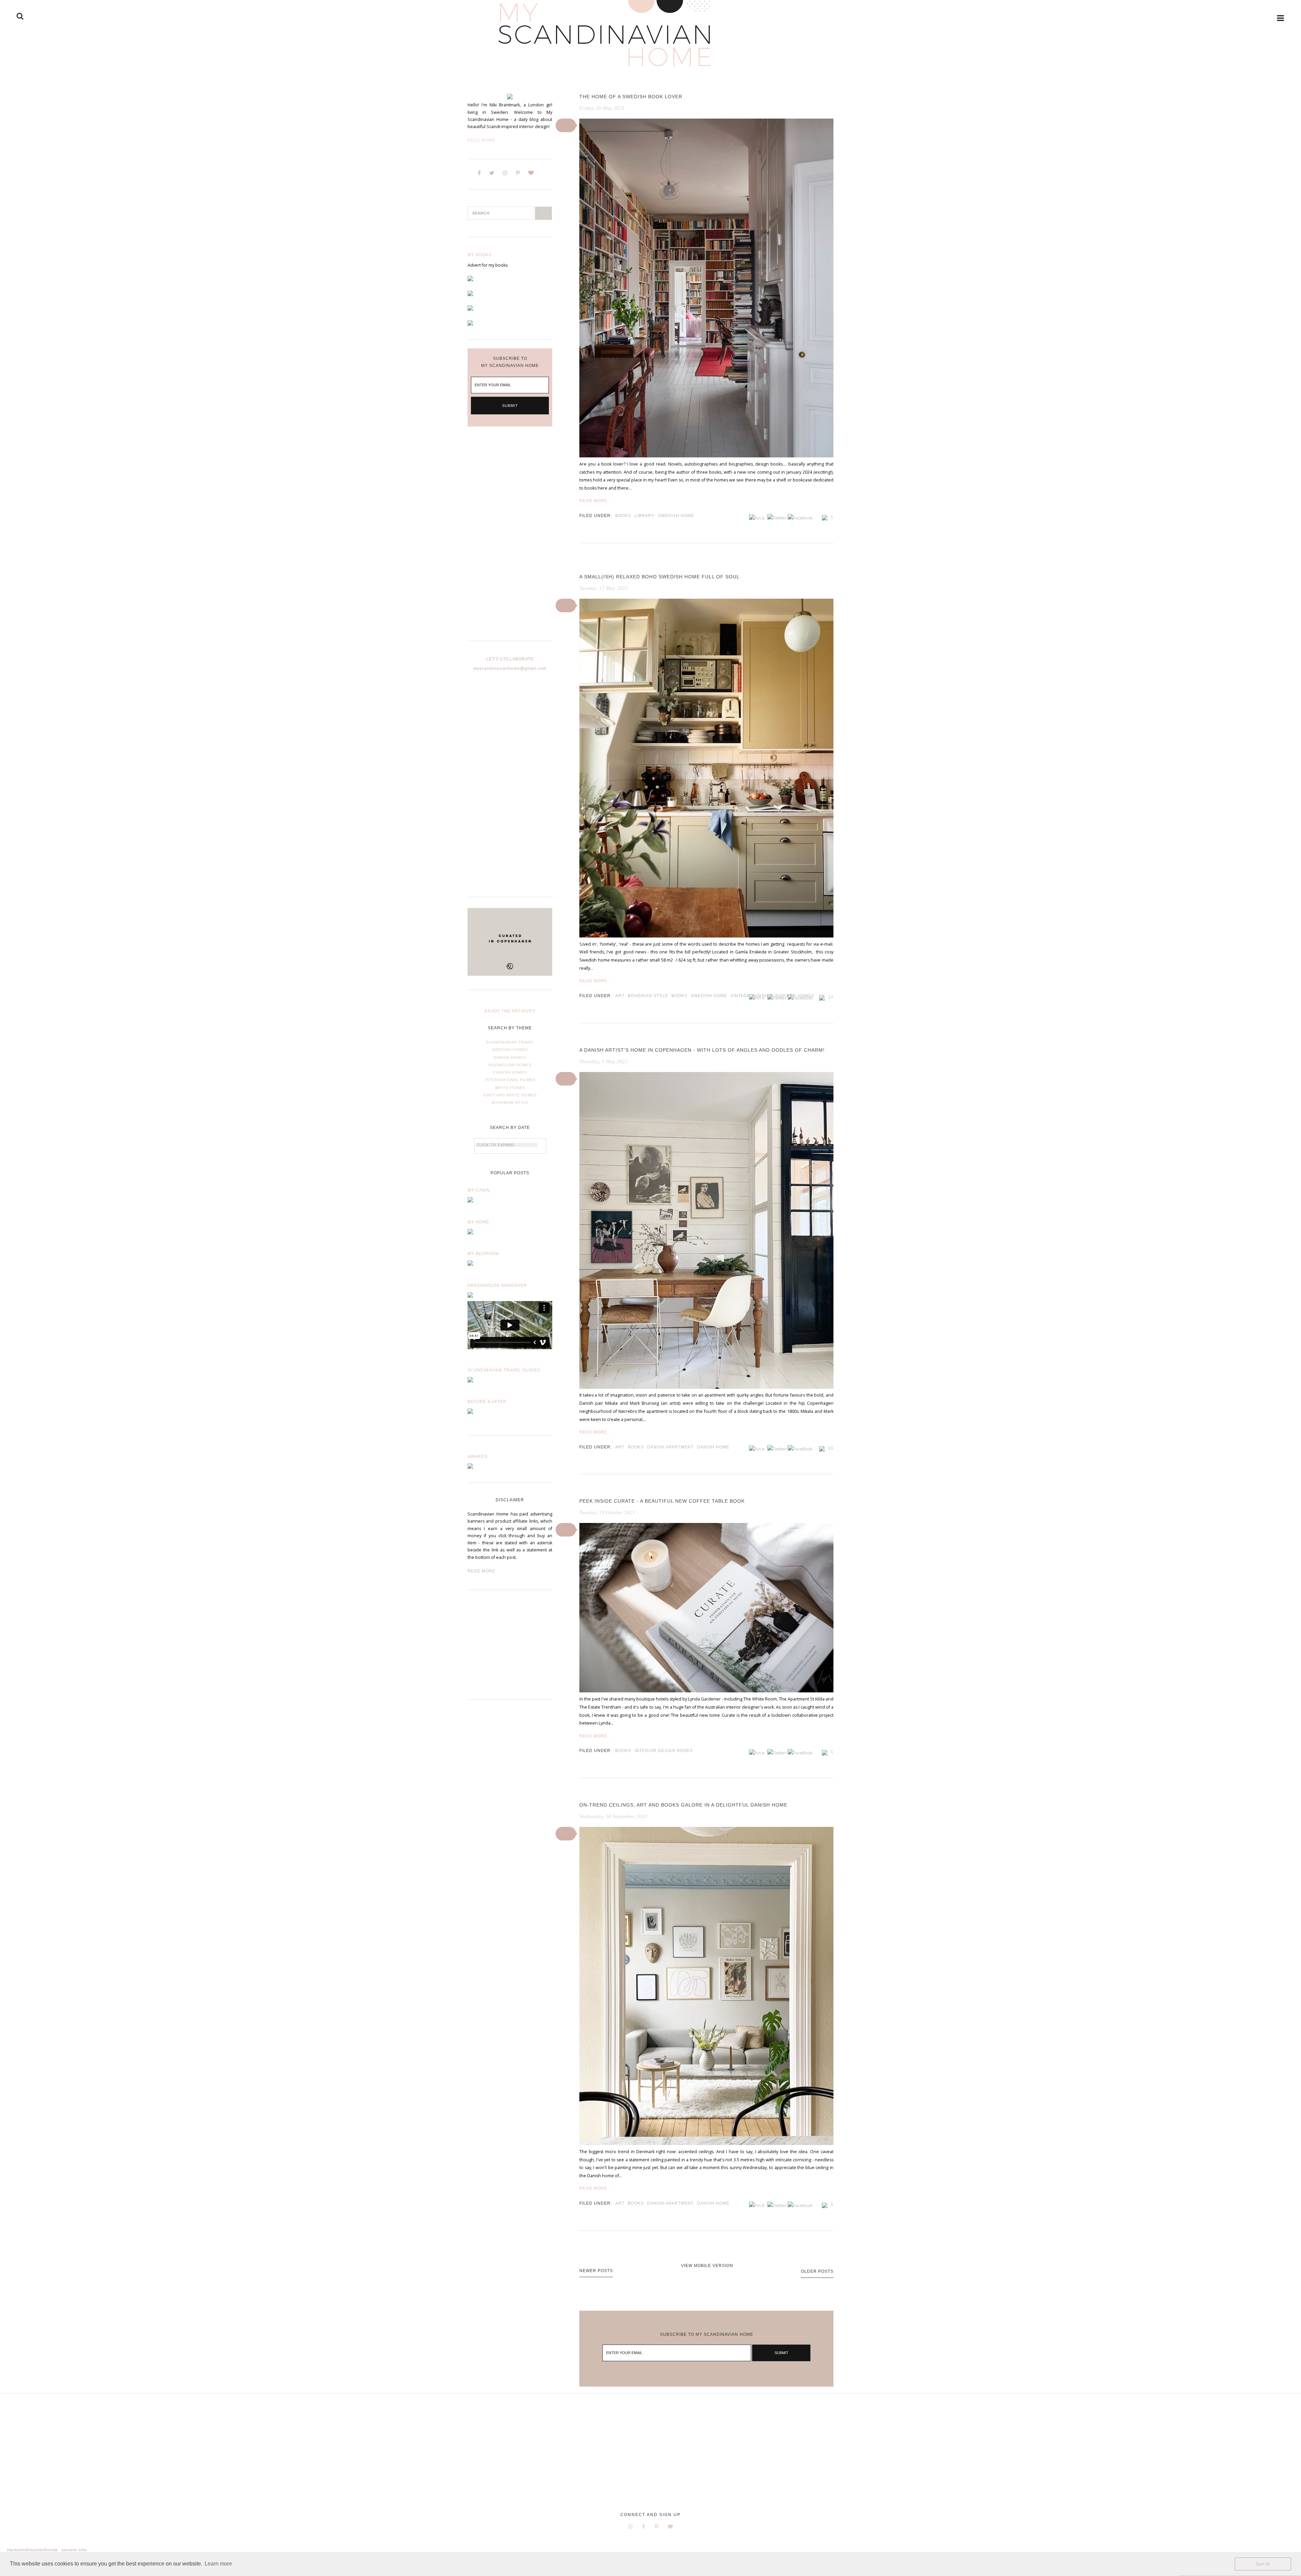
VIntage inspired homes (784, 996)
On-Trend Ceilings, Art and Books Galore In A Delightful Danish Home (683, 1805)
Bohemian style (510, 1102)
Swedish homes (510, 1050)
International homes (510, 1080)
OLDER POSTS (817, 2271)
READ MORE (481, 1571)
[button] (566, 125)
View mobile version (707, 2266)
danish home (713, 1447)
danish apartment (670, 1447)
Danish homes (510, 1057)
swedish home (676, 516)
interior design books (664, 1751)
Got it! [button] (1263, 2564)
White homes (510, 1088)
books (623, 516)
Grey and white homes (510, 1095)
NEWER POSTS (596, 2271)
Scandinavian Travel (510, 1042)
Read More (481, 140)
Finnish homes (510, 1072)
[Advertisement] (510, 539)
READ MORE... (595, 501)
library (645, 516)
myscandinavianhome (32, 2550)
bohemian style (648, 996)
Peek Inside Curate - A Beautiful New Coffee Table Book (662, 1501)
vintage (740, 996)
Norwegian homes (510, 1065)
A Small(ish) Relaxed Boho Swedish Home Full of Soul (659, 577)
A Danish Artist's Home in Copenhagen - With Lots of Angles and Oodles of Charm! (702, 1050)
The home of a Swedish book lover (631, 97)
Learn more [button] (218, 2564)
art (620, 996)
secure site (74, 2550)
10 (831, 997)
